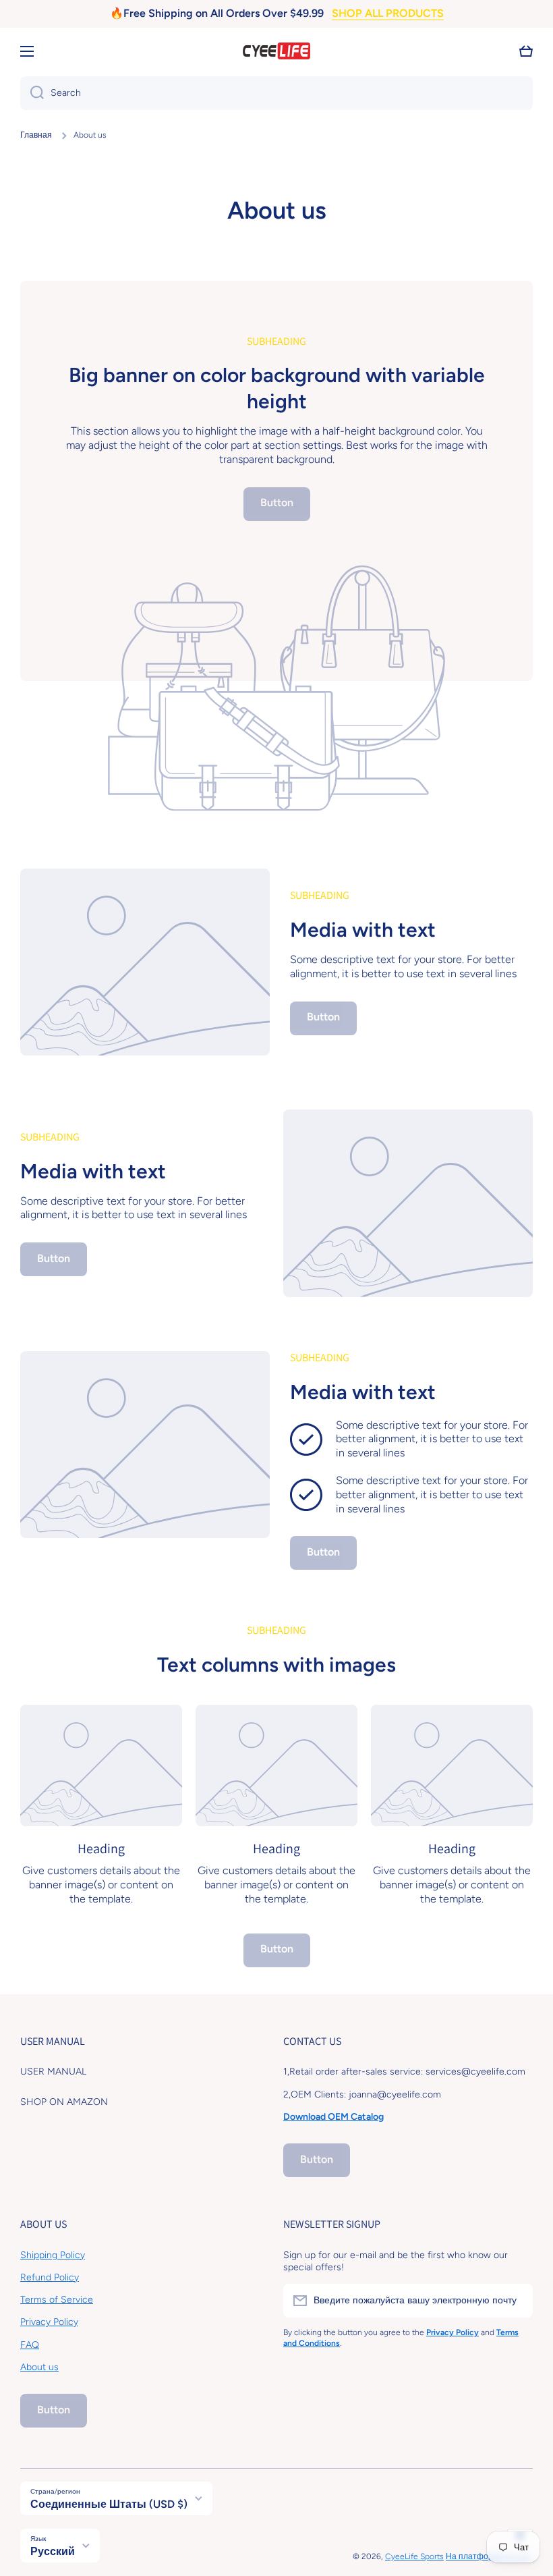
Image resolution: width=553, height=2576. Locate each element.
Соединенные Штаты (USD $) (109, 2504)
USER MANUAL (53, 2072)
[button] (526, 51)
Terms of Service (57, 2300)
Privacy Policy (49, 2322)
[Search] (32, 93)
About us (39, 2367)
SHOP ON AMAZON (64, 2102)
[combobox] (276, 93)
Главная (36, 135)
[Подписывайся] (516, 2301)
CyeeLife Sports (414, 2556)
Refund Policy (50, 2277)
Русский (53, 2551)
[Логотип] (276, 51)
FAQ (30, 2345)
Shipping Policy (53, 2255)
